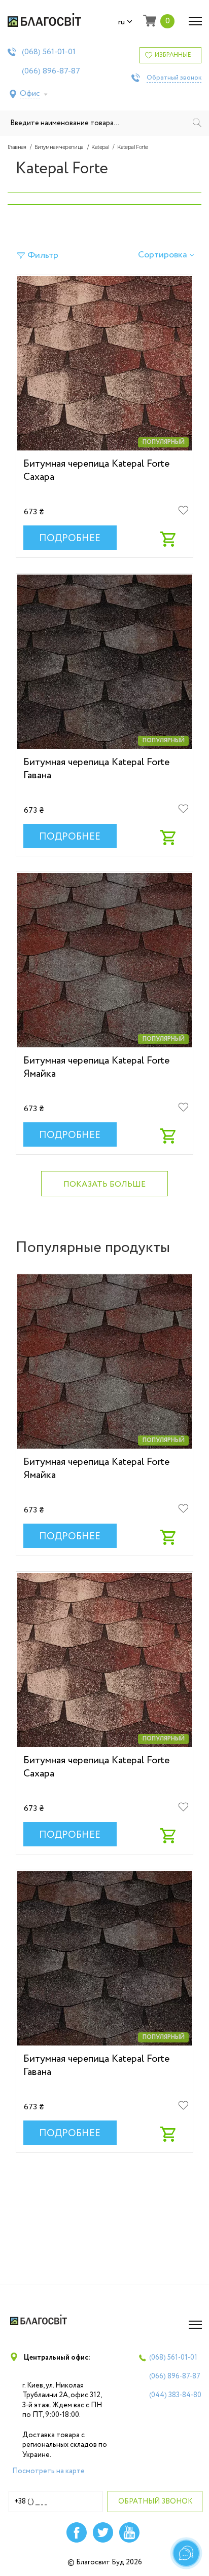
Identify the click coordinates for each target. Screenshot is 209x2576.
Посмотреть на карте (48, 2471)
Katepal (100, 147)
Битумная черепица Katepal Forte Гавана (96, 769)
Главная (17, 147)
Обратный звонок (174, 78)
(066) (51, 71)
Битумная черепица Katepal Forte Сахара (96, 470)
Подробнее (70, 539)
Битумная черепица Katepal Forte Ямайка (96, 1067)
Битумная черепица (59, 147)
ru (121, 22)
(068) (49, 52)
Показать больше (104, 1184)
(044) (175, 2395)
